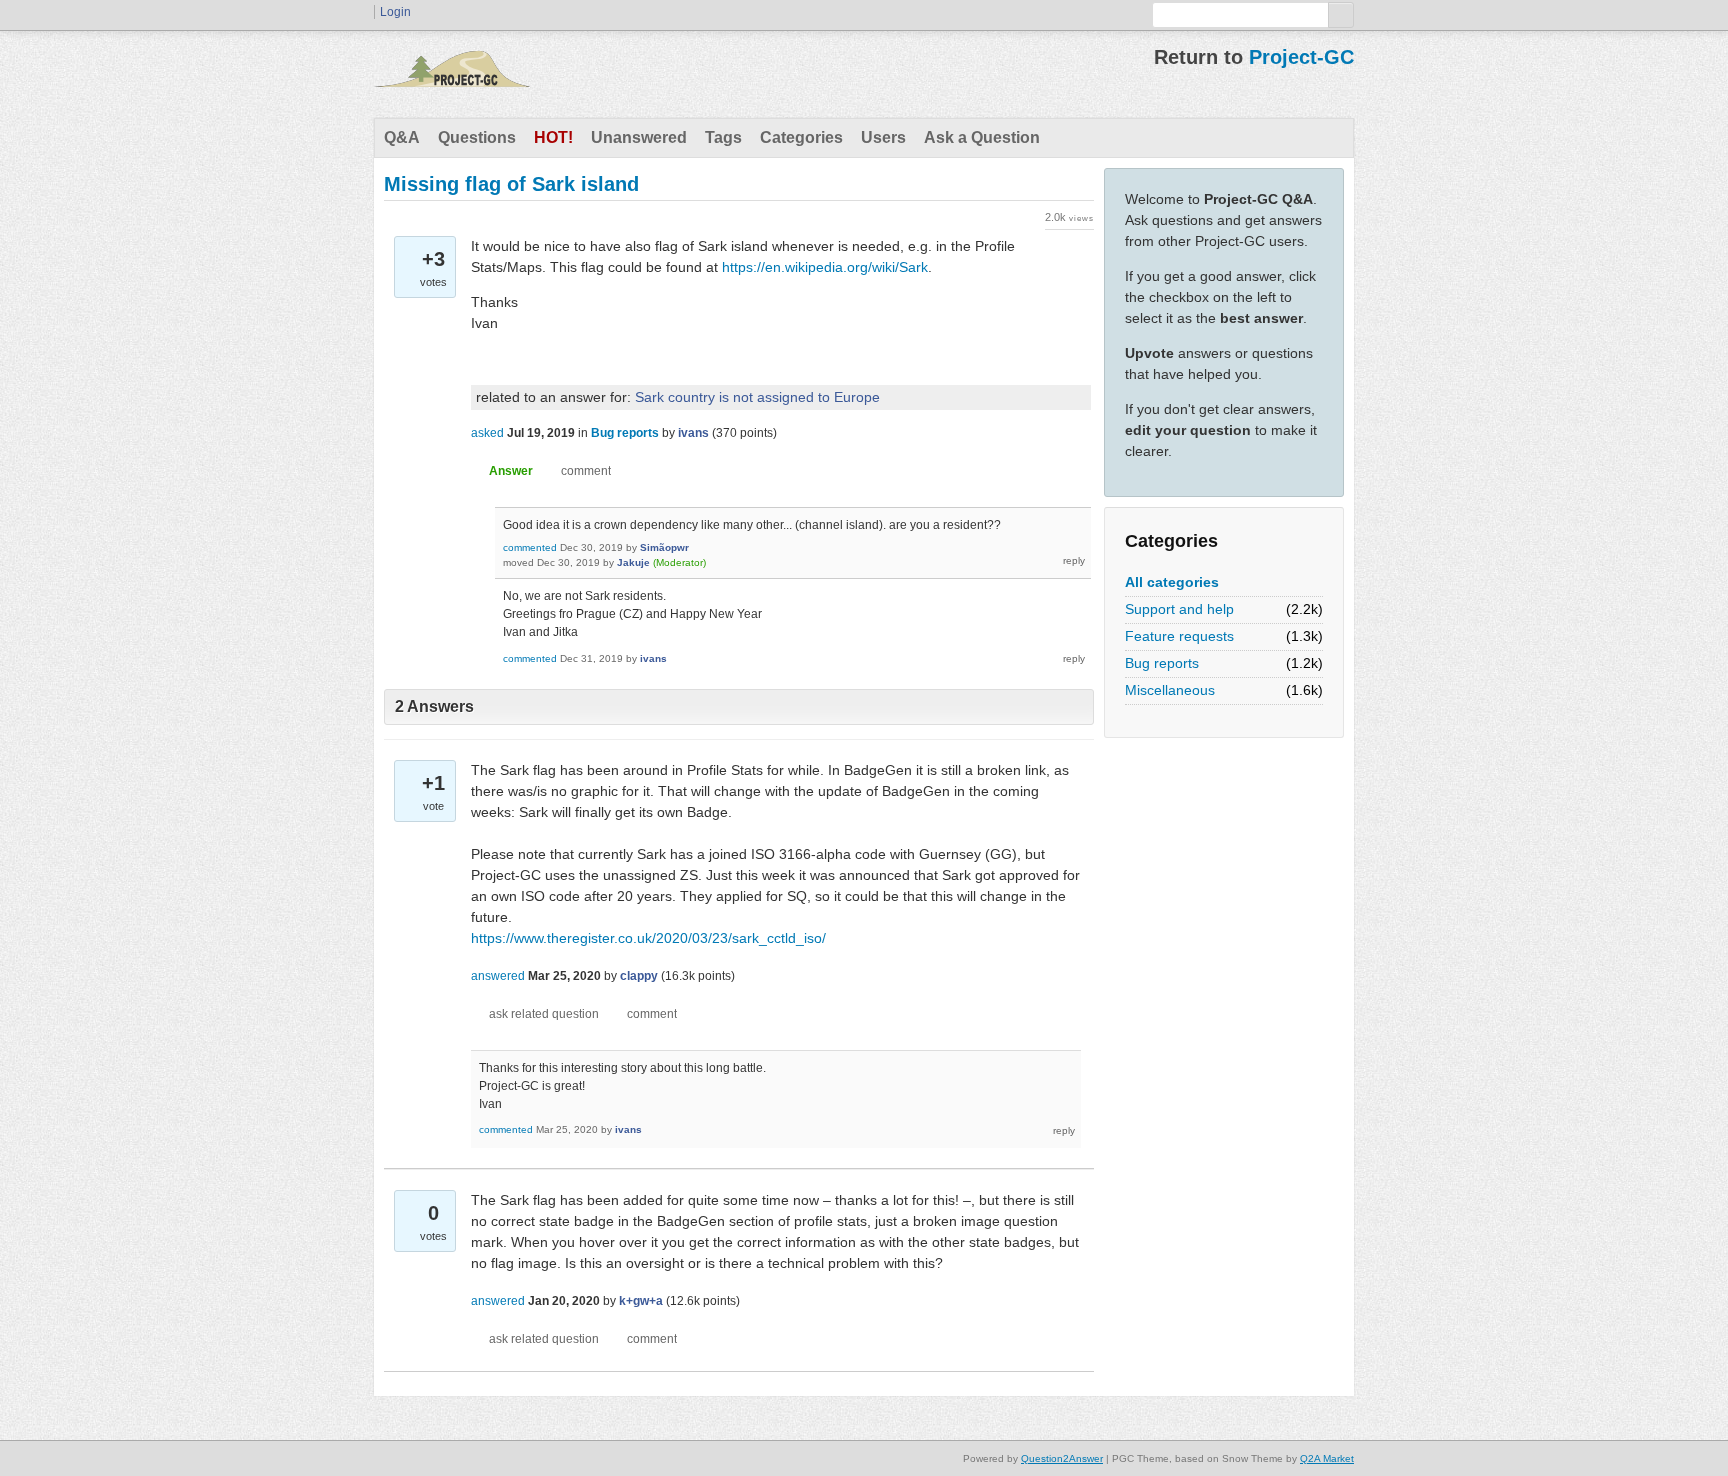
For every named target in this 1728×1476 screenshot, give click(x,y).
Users (883, 137)
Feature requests (1179, 636)
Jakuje (633, 562)
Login (395, 12)
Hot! (553, 137)
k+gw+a (641, 1301)
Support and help (1179, 609)
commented (530, 547)
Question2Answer (1062, 1458)
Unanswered (639, 137)
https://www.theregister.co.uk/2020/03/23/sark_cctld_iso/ (648, 938)
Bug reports (1162, 663)
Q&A (402, 137)
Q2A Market (1327, 1458)
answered (498, 976)
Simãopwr (664, 547)
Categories (801, 137)
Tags (723, 137)
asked (487, 433)
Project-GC (1301, 57)
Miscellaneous (1170, 690)
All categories (1172, 582)
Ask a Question (982, 137)
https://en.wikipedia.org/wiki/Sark (825, 267)
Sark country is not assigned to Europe (757, 397)
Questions (477, 137)
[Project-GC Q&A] (452, 74)
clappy (639, 976)
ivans (693, 433)
